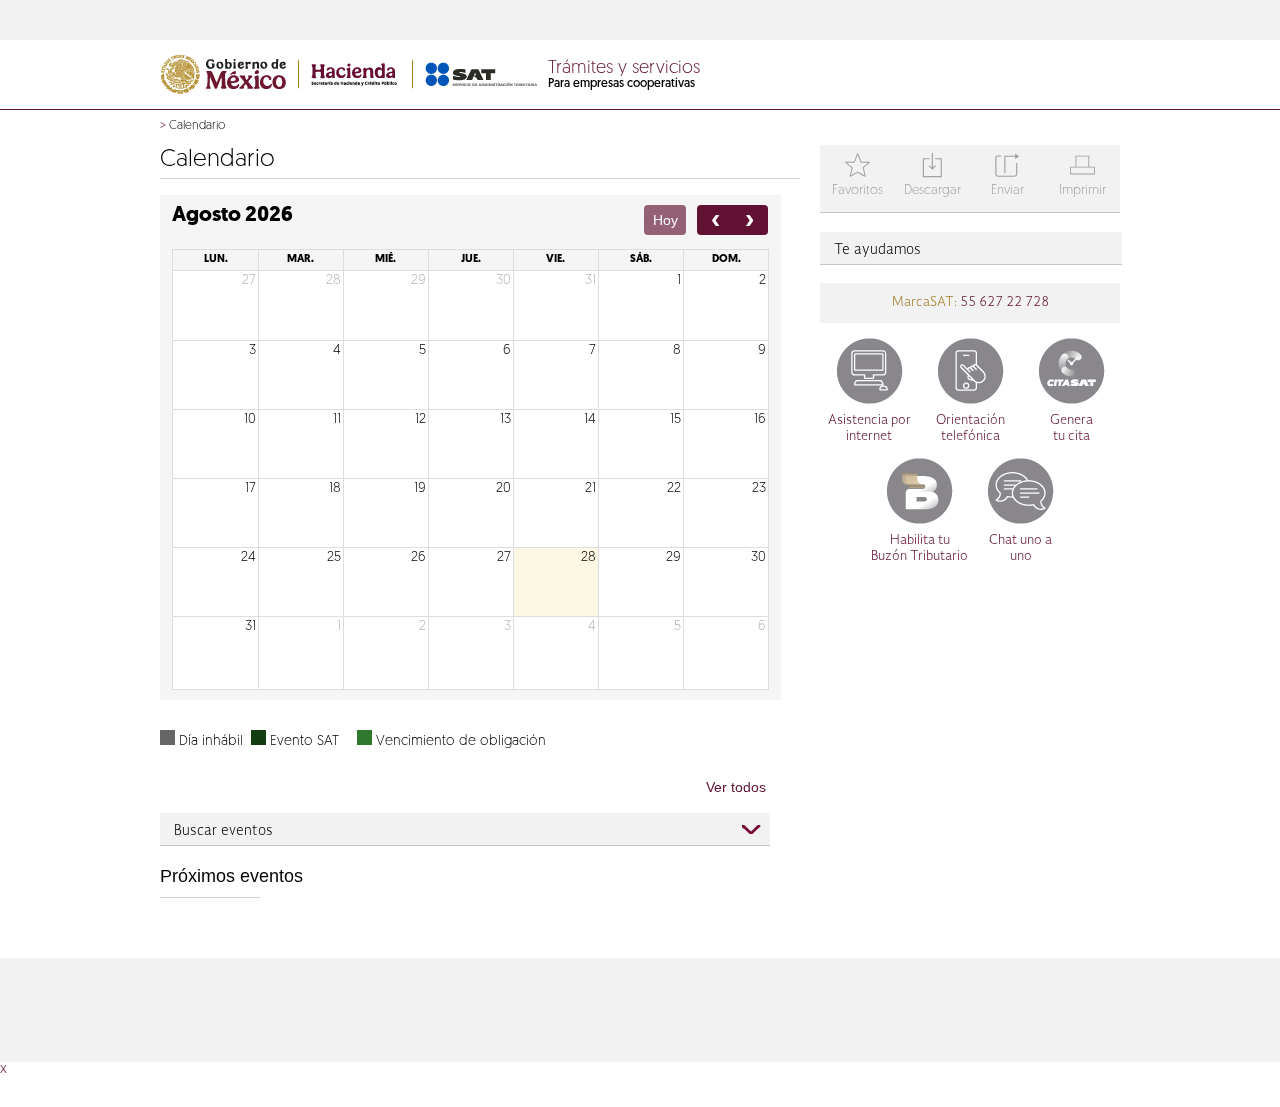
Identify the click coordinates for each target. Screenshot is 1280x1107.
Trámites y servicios (624, 69)
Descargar (932, 176)
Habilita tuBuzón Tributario (919, 548)
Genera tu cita (1071, 428)
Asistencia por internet (869, 428)
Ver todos (736, 787)
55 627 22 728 (1003, 302)
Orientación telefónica (970, 428)
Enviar (1007, 176)
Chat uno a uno (1020, 548)
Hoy (665, 220)
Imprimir (1082, 176)
